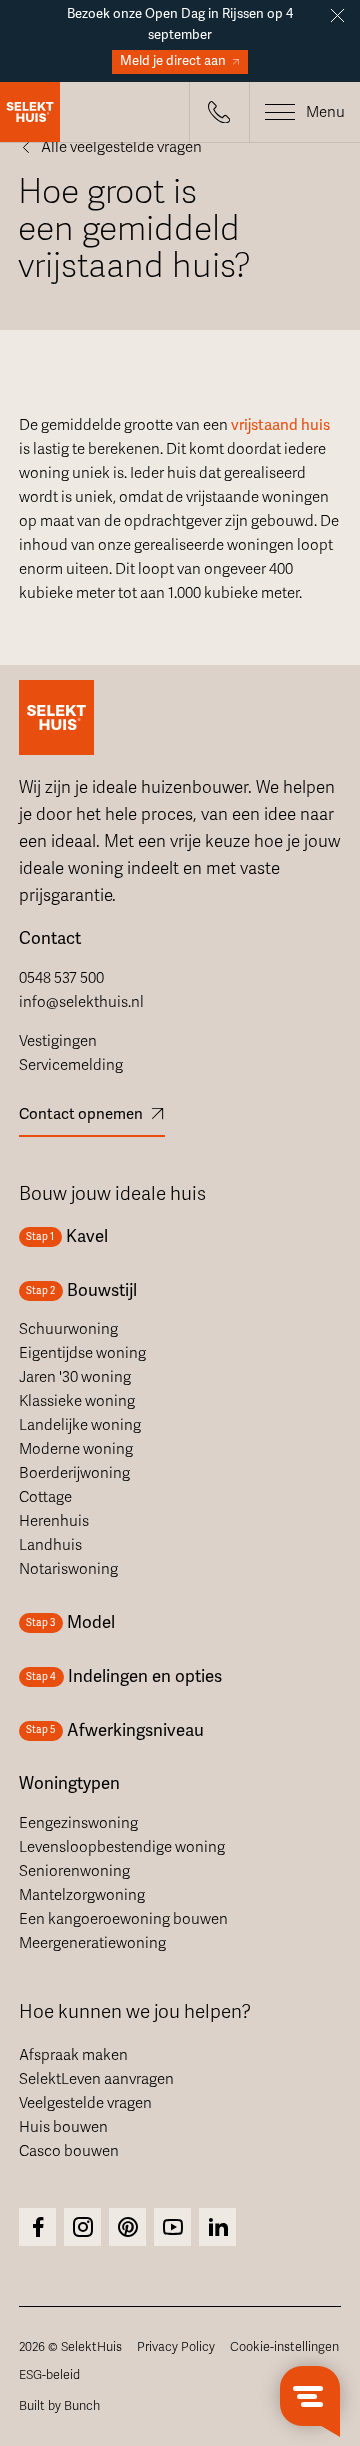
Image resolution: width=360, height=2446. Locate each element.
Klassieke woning (77, 1401)
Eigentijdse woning (82, 1353)
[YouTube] (173, 2227)
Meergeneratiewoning (92, 1943)
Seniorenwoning (74, 1871)
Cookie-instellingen (284, 2347)
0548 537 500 (61, 978)
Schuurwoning (68, 1329)
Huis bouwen (63, 2127)
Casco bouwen (69, 2151)
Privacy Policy (176, 2347)
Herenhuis (54, 1521)
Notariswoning (68, 1569)
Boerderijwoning (74, 1473)
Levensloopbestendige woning (122, 1847)
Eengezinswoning (78, 1823)
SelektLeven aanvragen (96, 2079)
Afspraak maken (73, 2055)
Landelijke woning (80, 1425)
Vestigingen (58, 1041)
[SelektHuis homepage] (30, 112)
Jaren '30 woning (75, 1377)
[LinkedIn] (218, 2227)
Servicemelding (71, 1065)
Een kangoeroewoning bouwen (123, 1919)
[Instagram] (38, 2227)
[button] (219, 112)
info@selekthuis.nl (81, 1002)
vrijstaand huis (280, 425)
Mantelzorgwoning (82, 1895)
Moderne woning (76, 1449)
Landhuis (50, 1545)
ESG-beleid (49, 2375)
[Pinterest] (128, 2227)
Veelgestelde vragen (85, 2103)
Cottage (45, 1497)
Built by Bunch (59, 2406)
